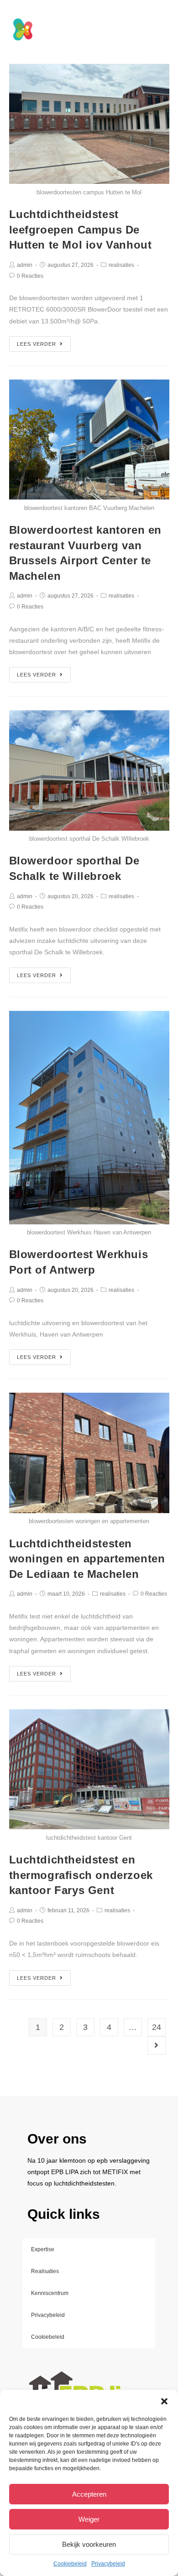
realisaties (121, 265)
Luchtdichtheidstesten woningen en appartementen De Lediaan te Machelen (87, 1559)
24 (157, 2027)
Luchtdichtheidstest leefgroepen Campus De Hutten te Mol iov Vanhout (81, 229)
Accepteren (89, 2494)
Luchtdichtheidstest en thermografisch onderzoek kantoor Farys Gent (81, 1875)
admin (25, 265)
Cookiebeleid (70, 2564)
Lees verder (37, 344)
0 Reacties (30, 276)
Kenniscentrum (50, 2293)
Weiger (89, 2519)
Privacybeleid (108, 2564)
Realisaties (45, 2271)
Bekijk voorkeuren (89, 2544)
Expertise (43, 2249)
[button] (164, 2401)
